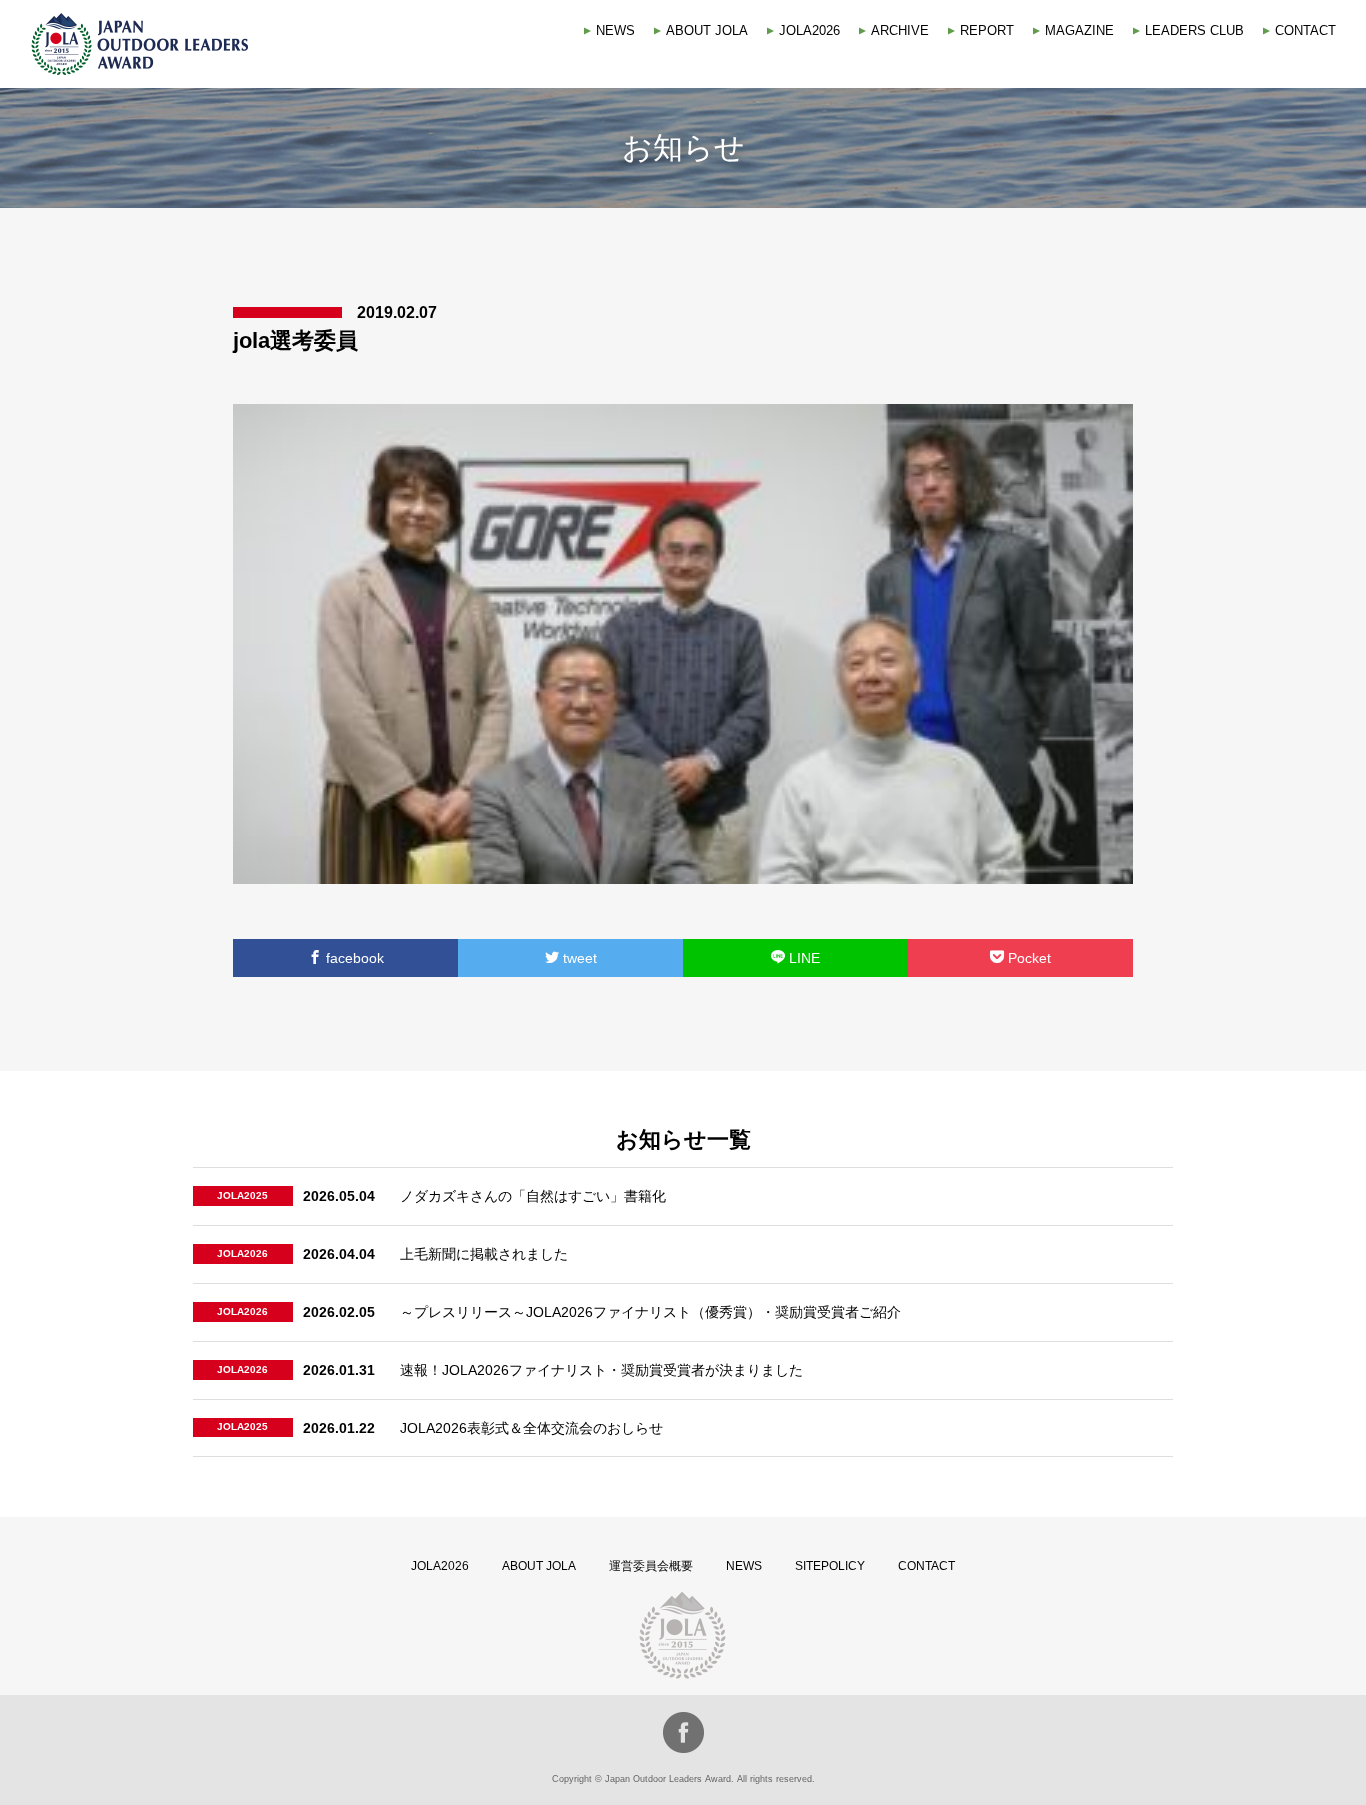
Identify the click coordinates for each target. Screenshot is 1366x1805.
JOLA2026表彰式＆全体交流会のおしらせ (531, 1428)
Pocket (1027, 958)
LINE (802, 958)
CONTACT (1305, 30)
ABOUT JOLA (707, 30)
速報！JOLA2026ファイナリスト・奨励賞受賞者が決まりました (601, 1370)
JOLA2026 (809, 30)
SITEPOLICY (830, 1566)
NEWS (615, 30)
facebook (353, 958)
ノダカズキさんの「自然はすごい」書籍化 (533, 1196)
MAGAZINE (1079, 30)
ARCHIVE (900, 30)
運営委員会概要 (651, 1566)
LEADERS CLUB (1194, 30)
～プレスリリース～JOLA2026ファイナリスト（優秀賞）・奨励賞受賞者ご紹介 (650, 1312)
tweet (578, 958)
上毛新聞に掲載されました (484, 1254)
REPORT (987, 30)
